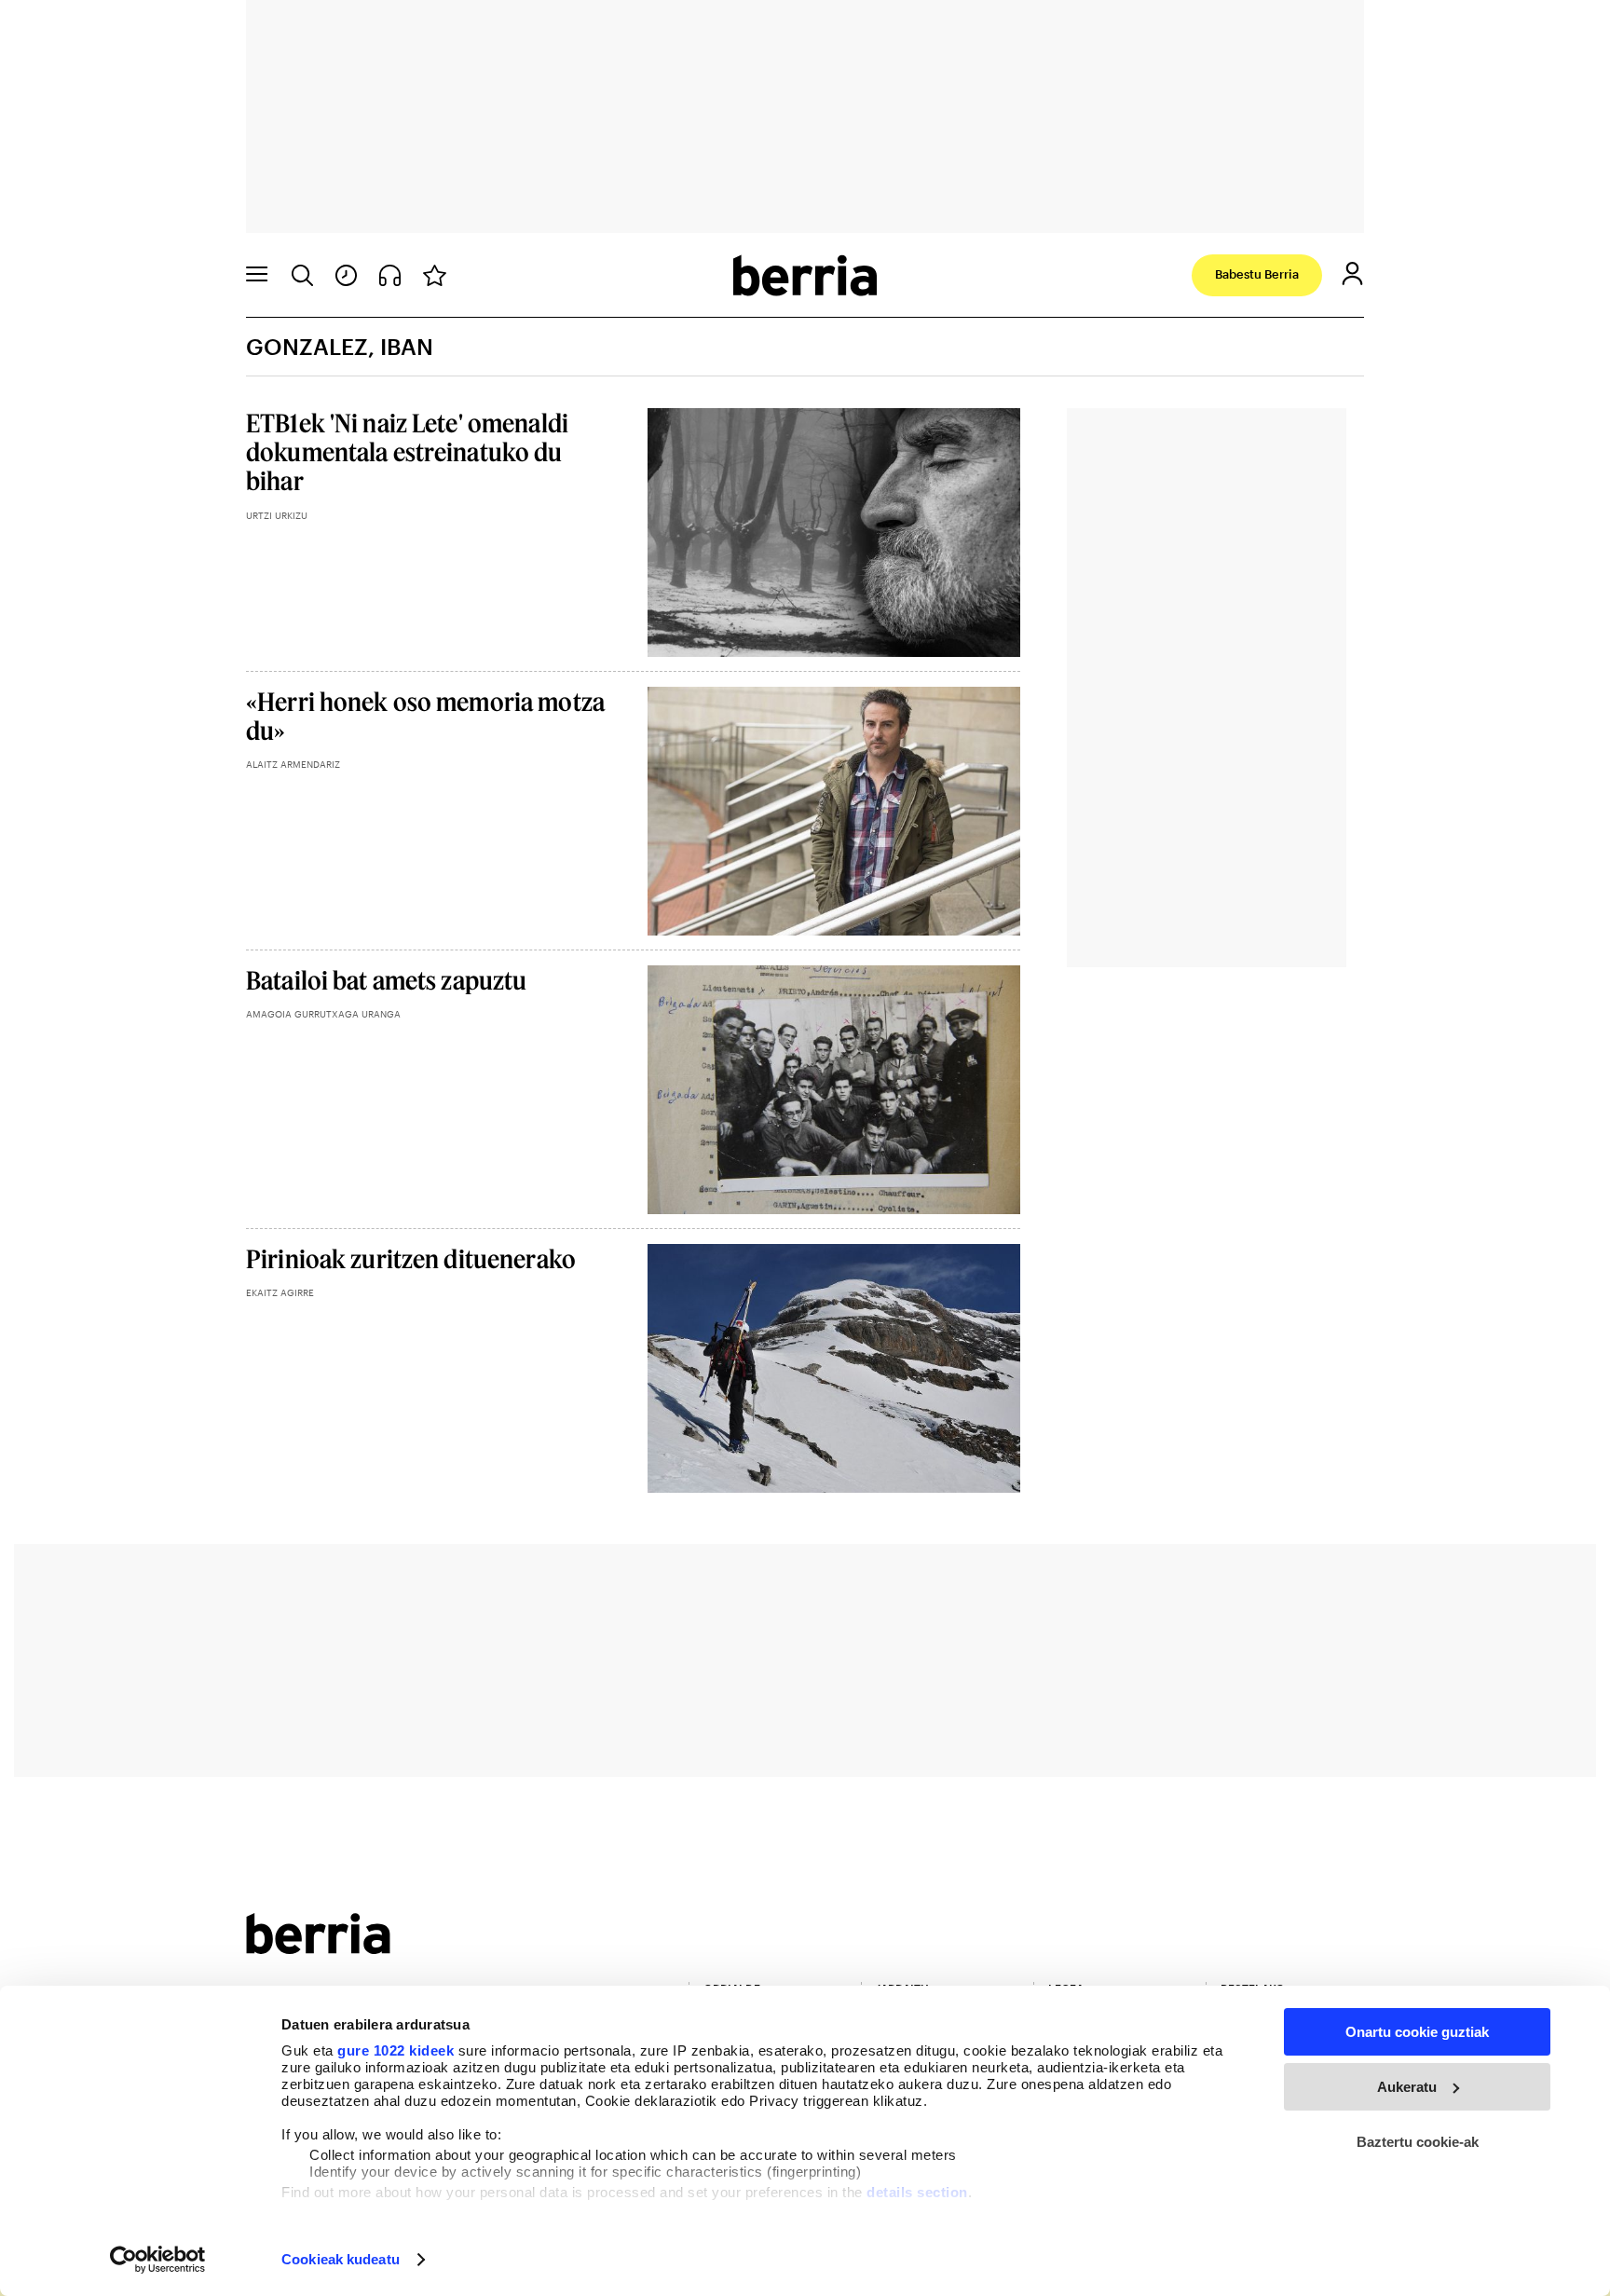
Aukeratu (1407, 2087)
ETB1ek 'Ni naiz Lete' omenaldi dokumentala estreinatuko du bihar (407, 451)
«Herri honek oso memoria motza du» (425, 716)
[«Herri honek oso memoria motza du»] (834, 811)
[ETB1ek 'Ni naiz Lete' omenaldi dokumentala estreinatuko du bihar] (834, 533)
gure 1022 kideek (396, 2050)
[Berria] (318, 1948)
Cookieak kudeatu (341, 2259)
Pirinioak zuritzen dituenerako (411, 1258)
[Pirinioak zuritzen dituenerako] (834, 1368)
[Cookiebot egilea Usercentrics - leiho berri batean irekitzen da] (158, 2260)
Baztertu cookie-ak (1418, 2142)
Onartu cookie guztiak (1417, 2032)
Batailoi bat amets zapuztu (386, 980)
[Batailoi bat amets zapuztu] (834, 1090)
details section (917, 2192)
